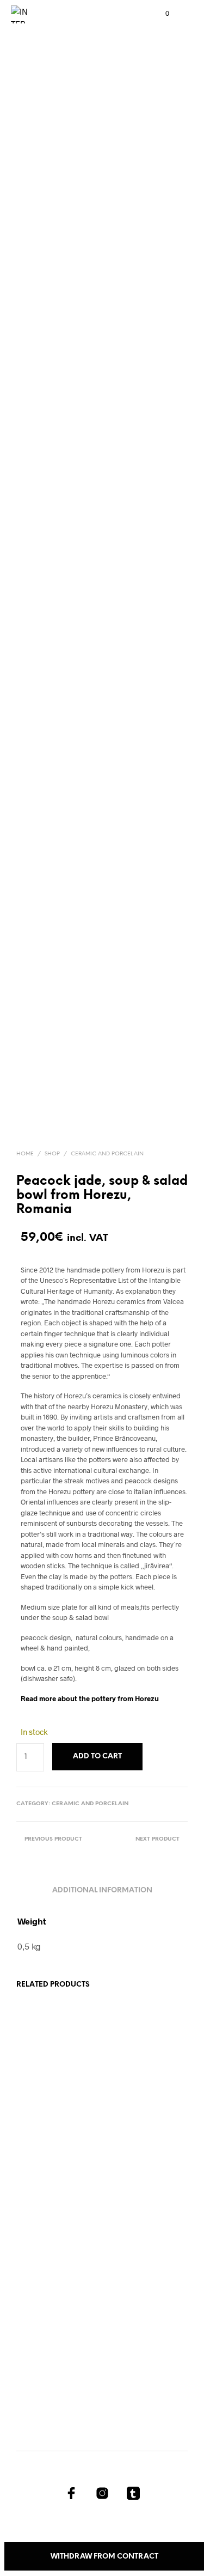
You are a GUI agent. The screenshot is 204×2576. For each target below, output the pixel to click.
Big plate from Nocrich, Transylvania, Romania (129, 2331)
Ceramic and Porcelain (107, 1154)
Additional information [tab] (102, 1890)
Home (25, 1154)
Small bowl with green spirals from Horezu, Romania (47, 2126)
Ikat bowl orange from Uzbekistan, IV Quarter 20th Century (48, 2331)
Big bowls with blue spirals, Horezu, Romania (136, 2126)
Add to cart (43, 2162)
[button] (160, 14)
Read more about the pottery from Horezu (90, 1698)
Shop (52, 1154)
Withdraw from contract (104, 2557)
